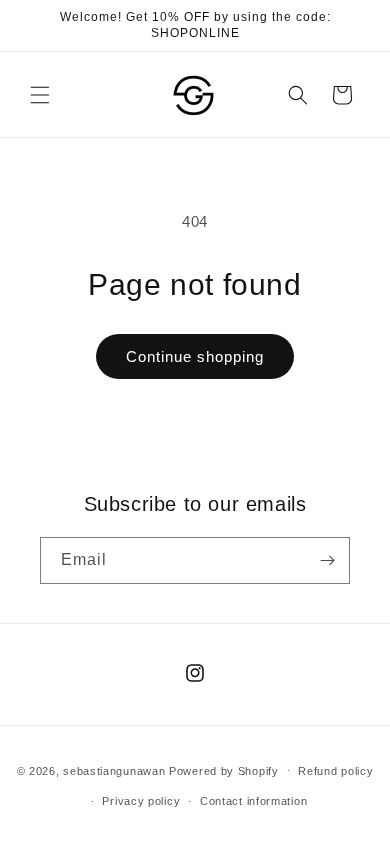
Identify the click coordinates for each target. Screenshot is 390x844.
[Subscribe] (327, 560)
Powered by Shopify (224, 770)
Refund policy (335, 771)
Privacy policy (141, 801)
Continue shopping (195, 356)
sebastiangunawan (114, 770)
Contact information (253, 801)
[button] (40, 95)
